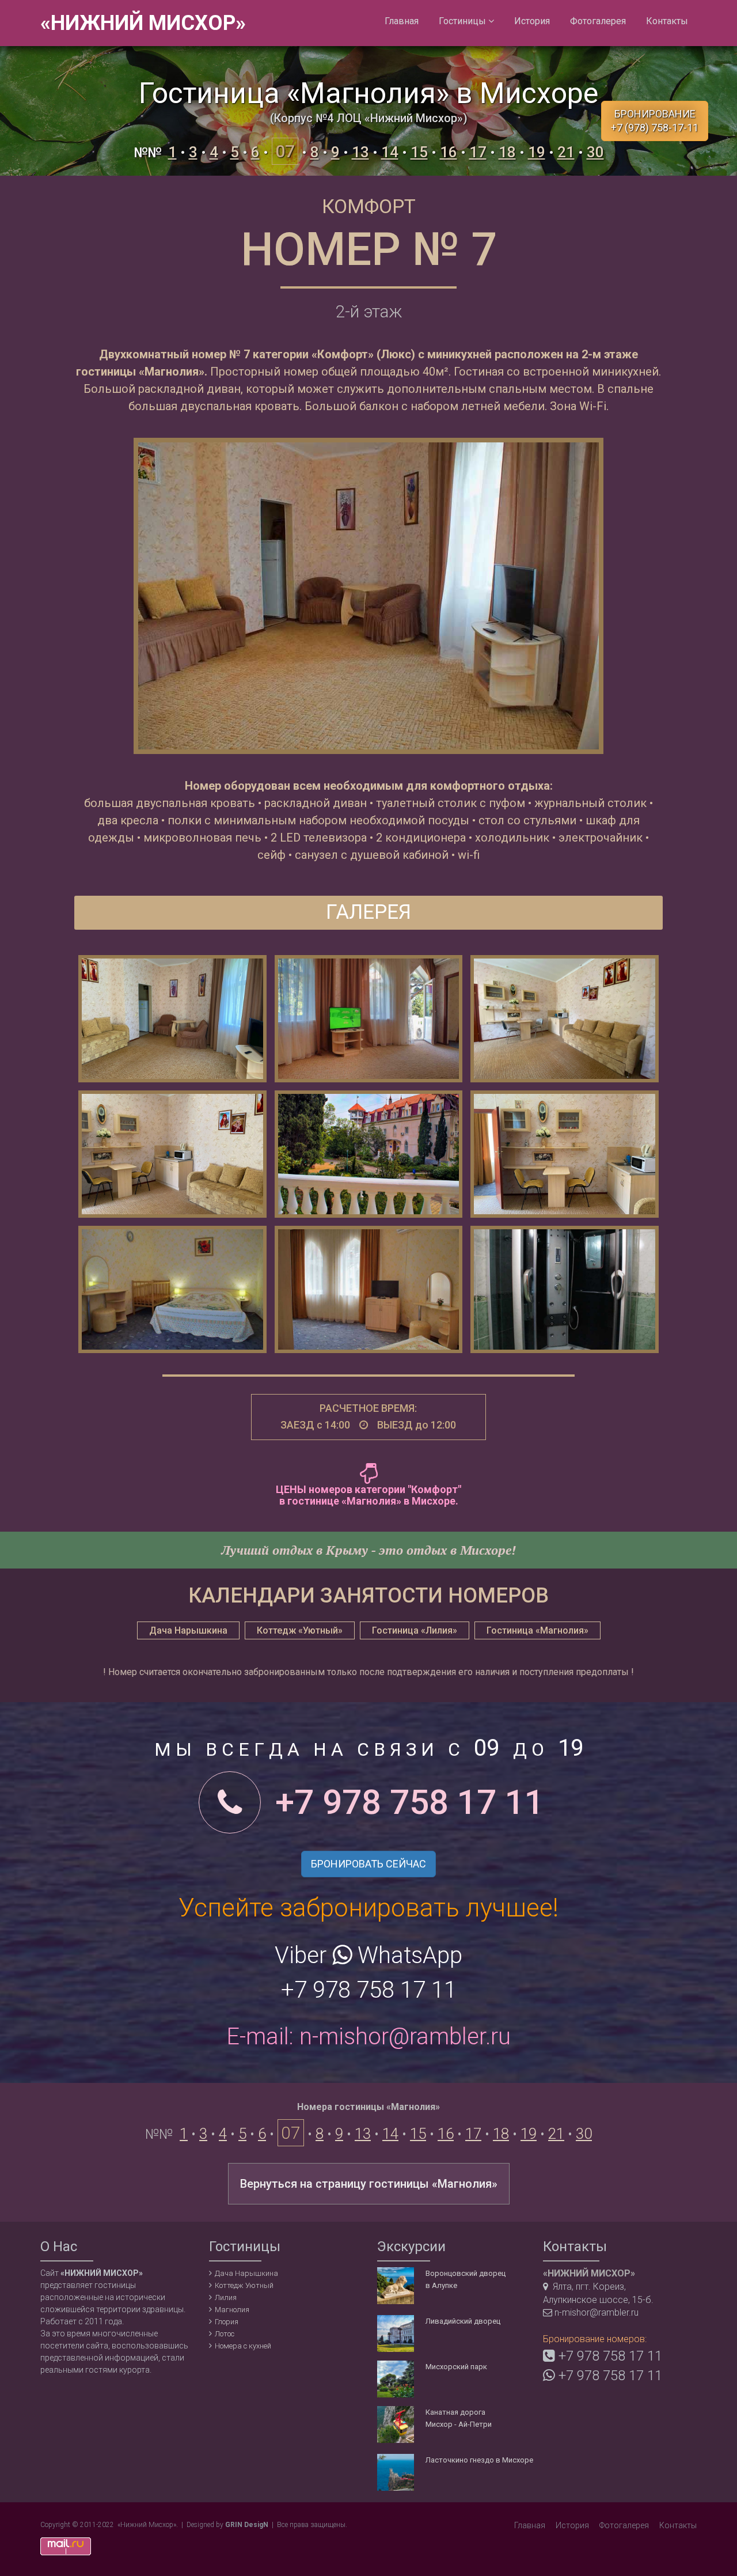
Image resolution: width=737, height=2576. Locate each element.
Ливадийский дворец (463, 2321)
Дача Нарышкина (246, 2273)
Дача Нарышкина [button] (188, 1630)
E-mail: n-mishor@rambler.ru (368, 2037)
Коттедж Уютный (244, 2285)
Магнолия (232, 2310)
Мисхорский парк (456, 2367)
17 (478, 152)
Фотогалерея (598, 21)
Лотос (225, 2334)
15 (419, 152)
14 (390, 152)
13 (360, 152)
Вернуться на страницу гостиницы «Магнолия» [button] (369, 2184)
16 (449, 152)
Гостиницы (464, 21)
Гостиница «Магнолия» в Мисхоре (368, 93)
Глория (227, 2322)
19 (537, 152)
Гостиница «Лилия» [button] (415, 1630)
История (532, 21)
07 (285, 151)
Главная (402, 21)
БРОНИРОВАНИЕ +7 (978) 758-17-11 (655, 121)
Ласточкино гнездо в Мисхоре (479, 2460)
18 (507, 152)
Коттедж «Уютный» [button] (300, 1630)
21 (566, 152)
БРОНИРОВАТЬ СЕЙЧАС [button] (368, 1864)
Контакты (667, 21)
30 (595, 152)
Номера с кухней (243, 2346)
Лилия (226, 2297)
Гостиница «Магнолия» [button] (537, 1630)
